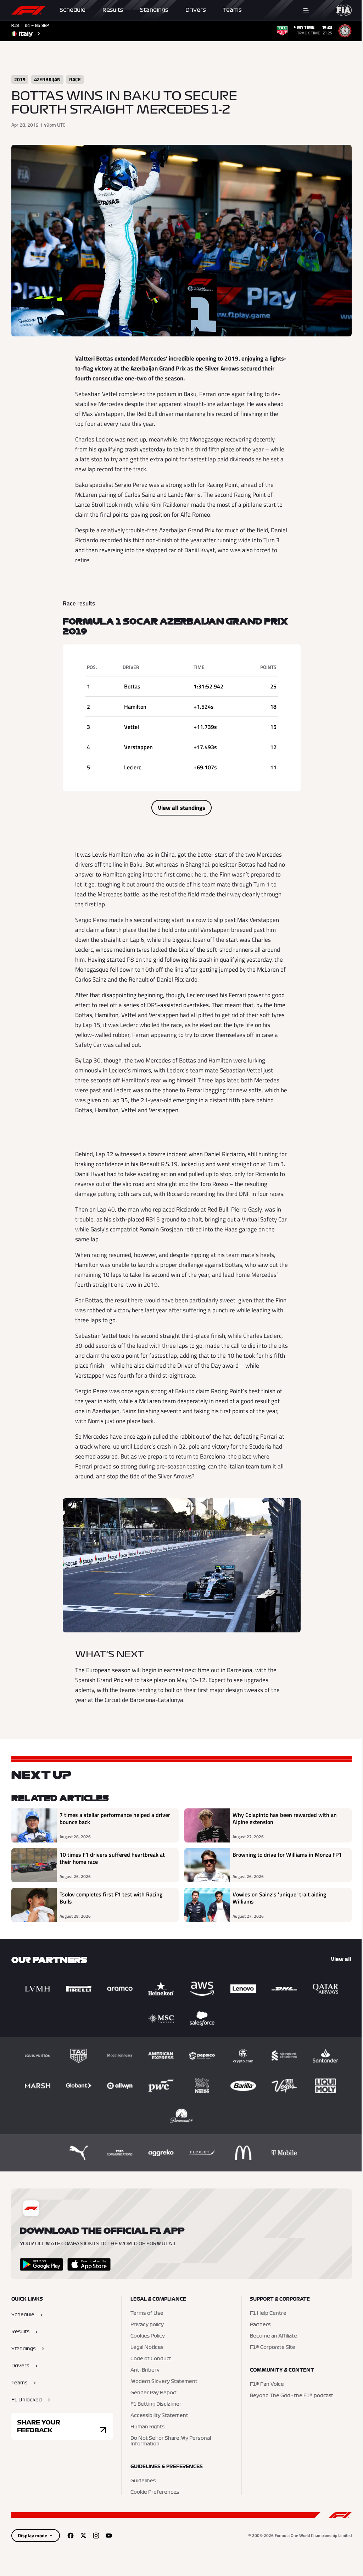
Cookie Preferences (155, 2492)
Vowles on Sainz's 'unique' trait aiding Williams (279, 1898)
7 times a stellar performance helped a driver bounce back (115, 1819)
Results (113, 10)
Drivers (196, 10)
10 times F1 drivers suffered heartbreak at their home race (112, 1858)
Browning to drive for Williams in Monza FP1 (287, 1855)
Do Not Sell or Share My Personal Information (171, 2441)
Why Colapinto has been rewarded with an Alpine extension (285, 1819)
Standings (154, 10)
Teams (232, 10)
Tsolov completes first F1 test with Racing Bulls (111, 1898)
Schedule (72, 10)
